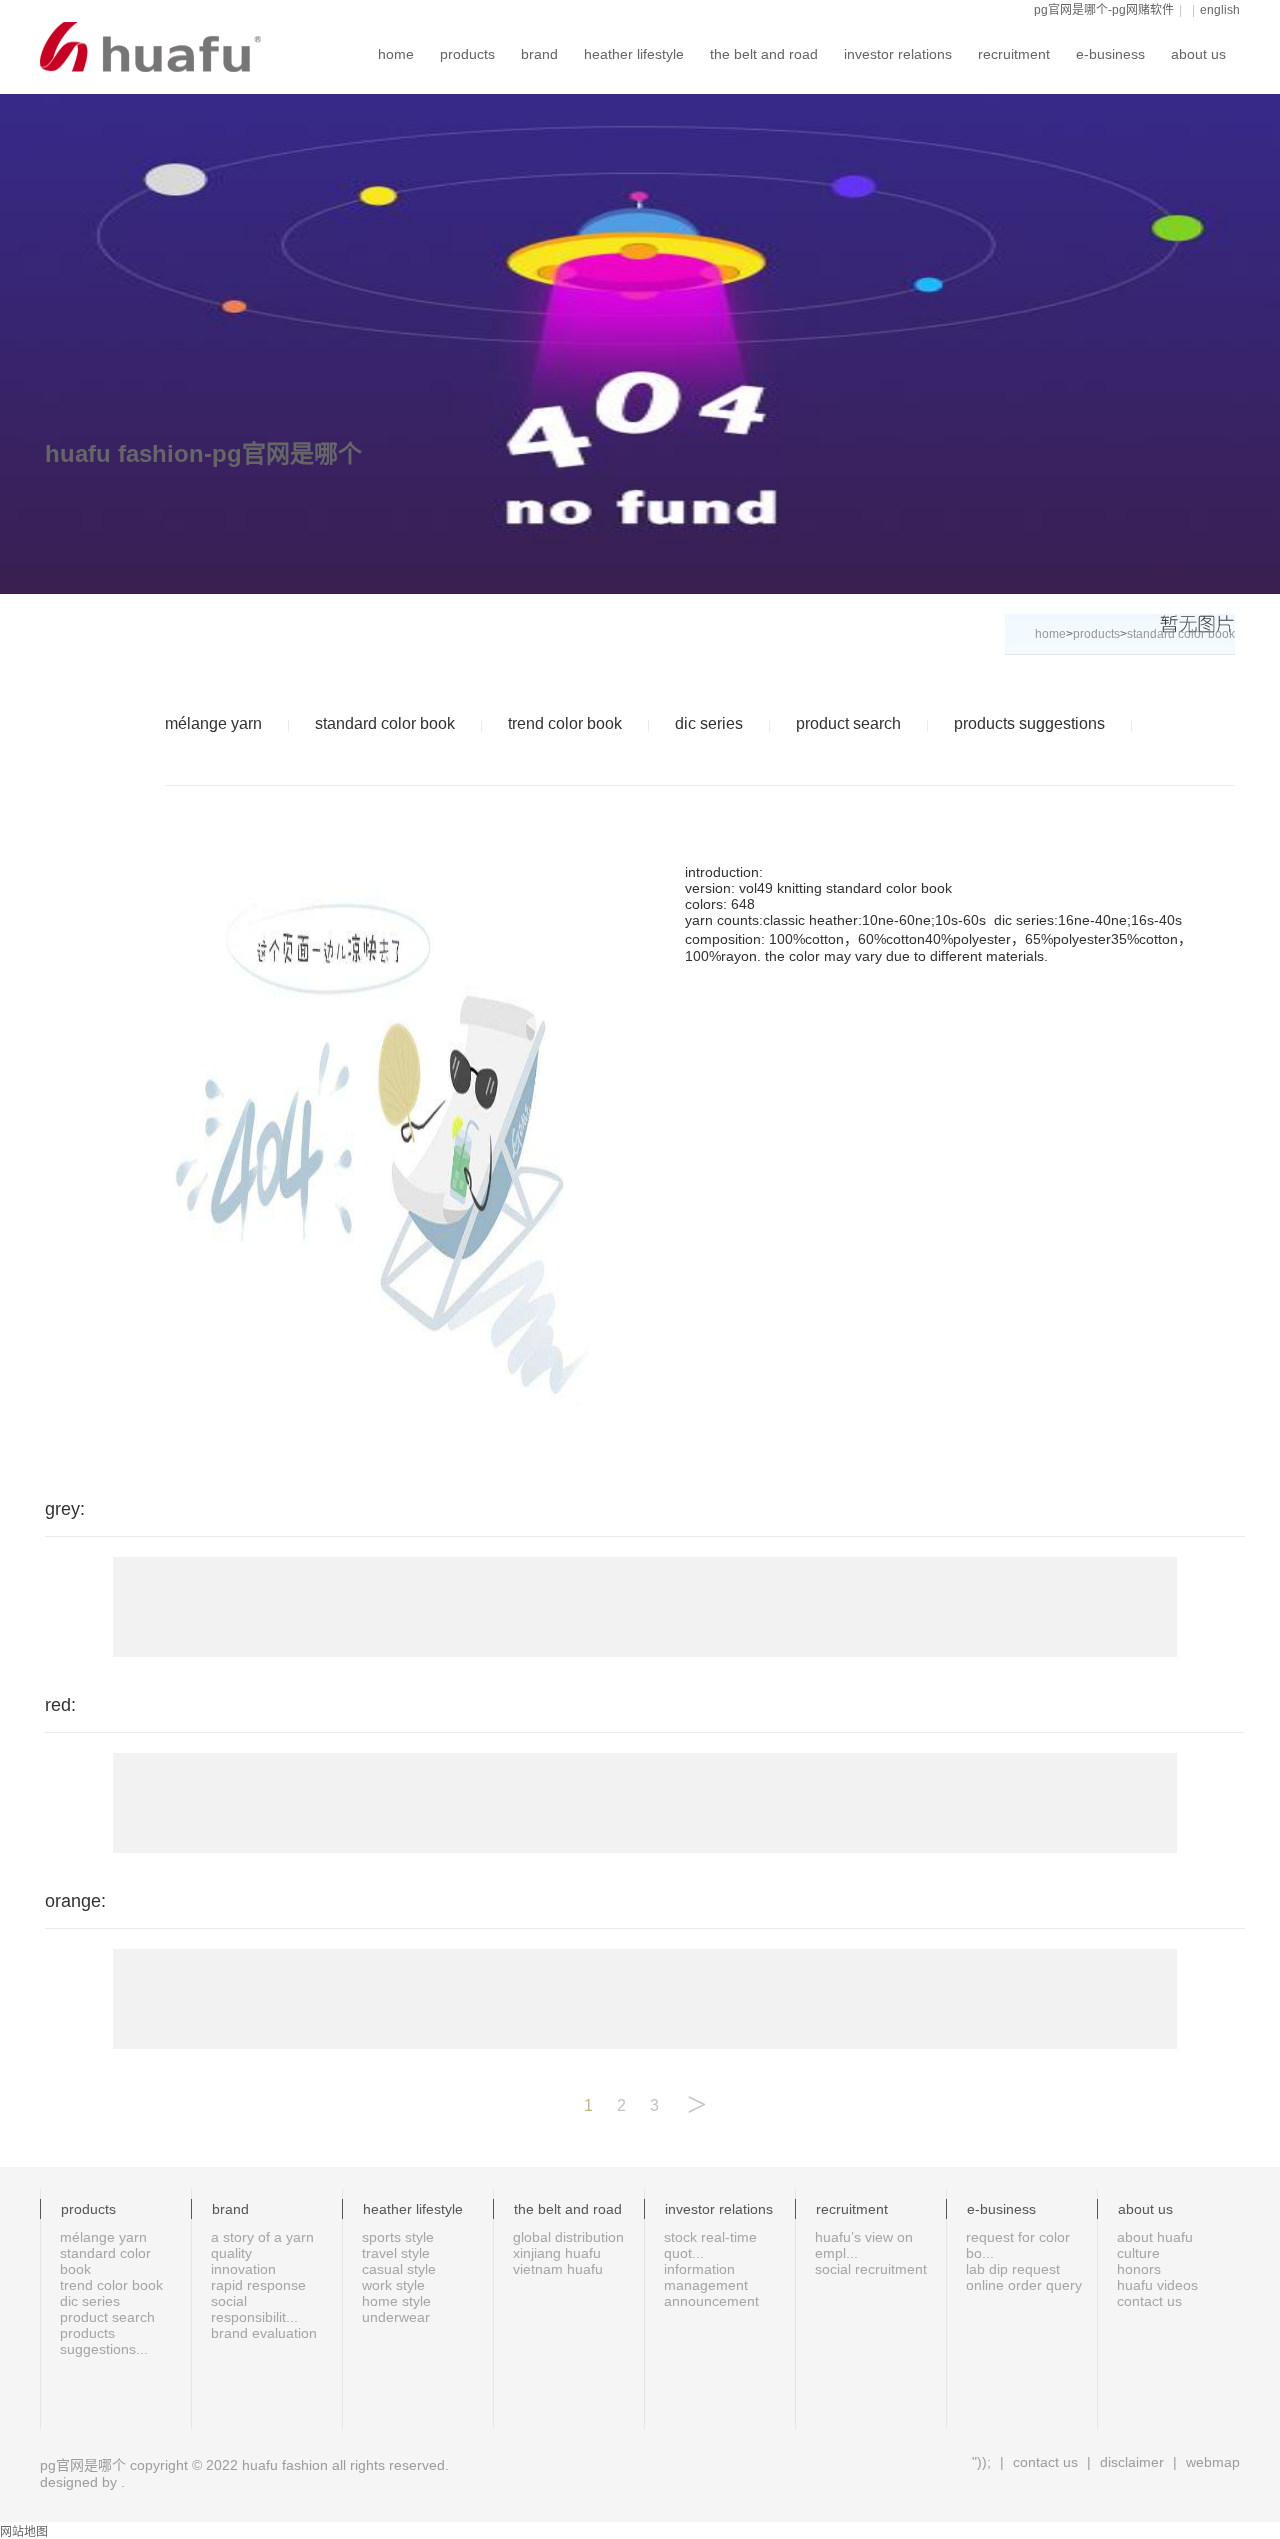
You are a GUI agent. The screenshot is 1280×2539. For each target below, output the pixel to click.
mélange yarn (213, 723)
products (467, 54)
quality (231, 2253)
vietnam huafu (558, 2269)
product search (848, 723)
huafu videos (1157, 2285)
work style (393, 2285)
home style (396, 2301)
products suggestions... (104, 2341)
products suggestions (1029, 723)
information (699, 2269)
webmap (1211, 2462)
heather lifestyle (634, 54)
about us (1198, 54)
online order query (1024, 2285)
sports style (398, 2237)
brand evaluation (264, 2333)
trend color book (565, 723)
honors (1139, 2269)
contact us (1149, 2301)
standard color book (385, 723)
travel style (396, 2253)
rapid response (258, 2285)
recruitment (1014, 54)
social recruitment (871, 2269)
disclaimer (1132, 2462)
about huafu (1155, 2237)
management (706, 2285)
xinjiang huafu (557, 2253)
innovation (243, 2269)
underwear (396, 2317)
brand (539, 54)
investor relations (898, 54)
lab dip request (1013, 2269)
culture (1138, 2253)
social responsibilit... (254, 2309)
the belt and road (764, 54)
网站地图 (24, 2532)
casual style (399, 2269)
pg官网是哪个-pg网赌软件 (1104, 10)
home (396, 54)
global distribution (568, 2237)
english (1220, 10)
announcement (711, 2301)
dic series (709, 723)
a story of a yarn (262, 2237)
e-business (1110, 54)
